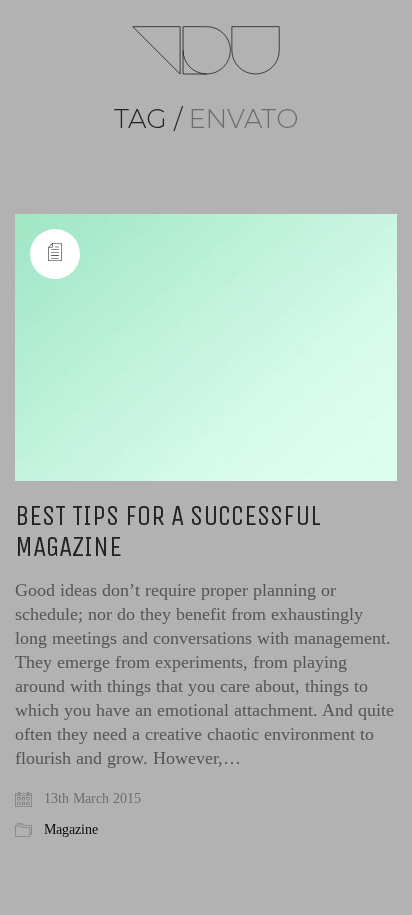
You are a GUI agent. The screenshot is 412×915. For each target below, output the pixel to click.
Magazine (71, 829)
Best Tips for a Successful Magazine (168, 532)
